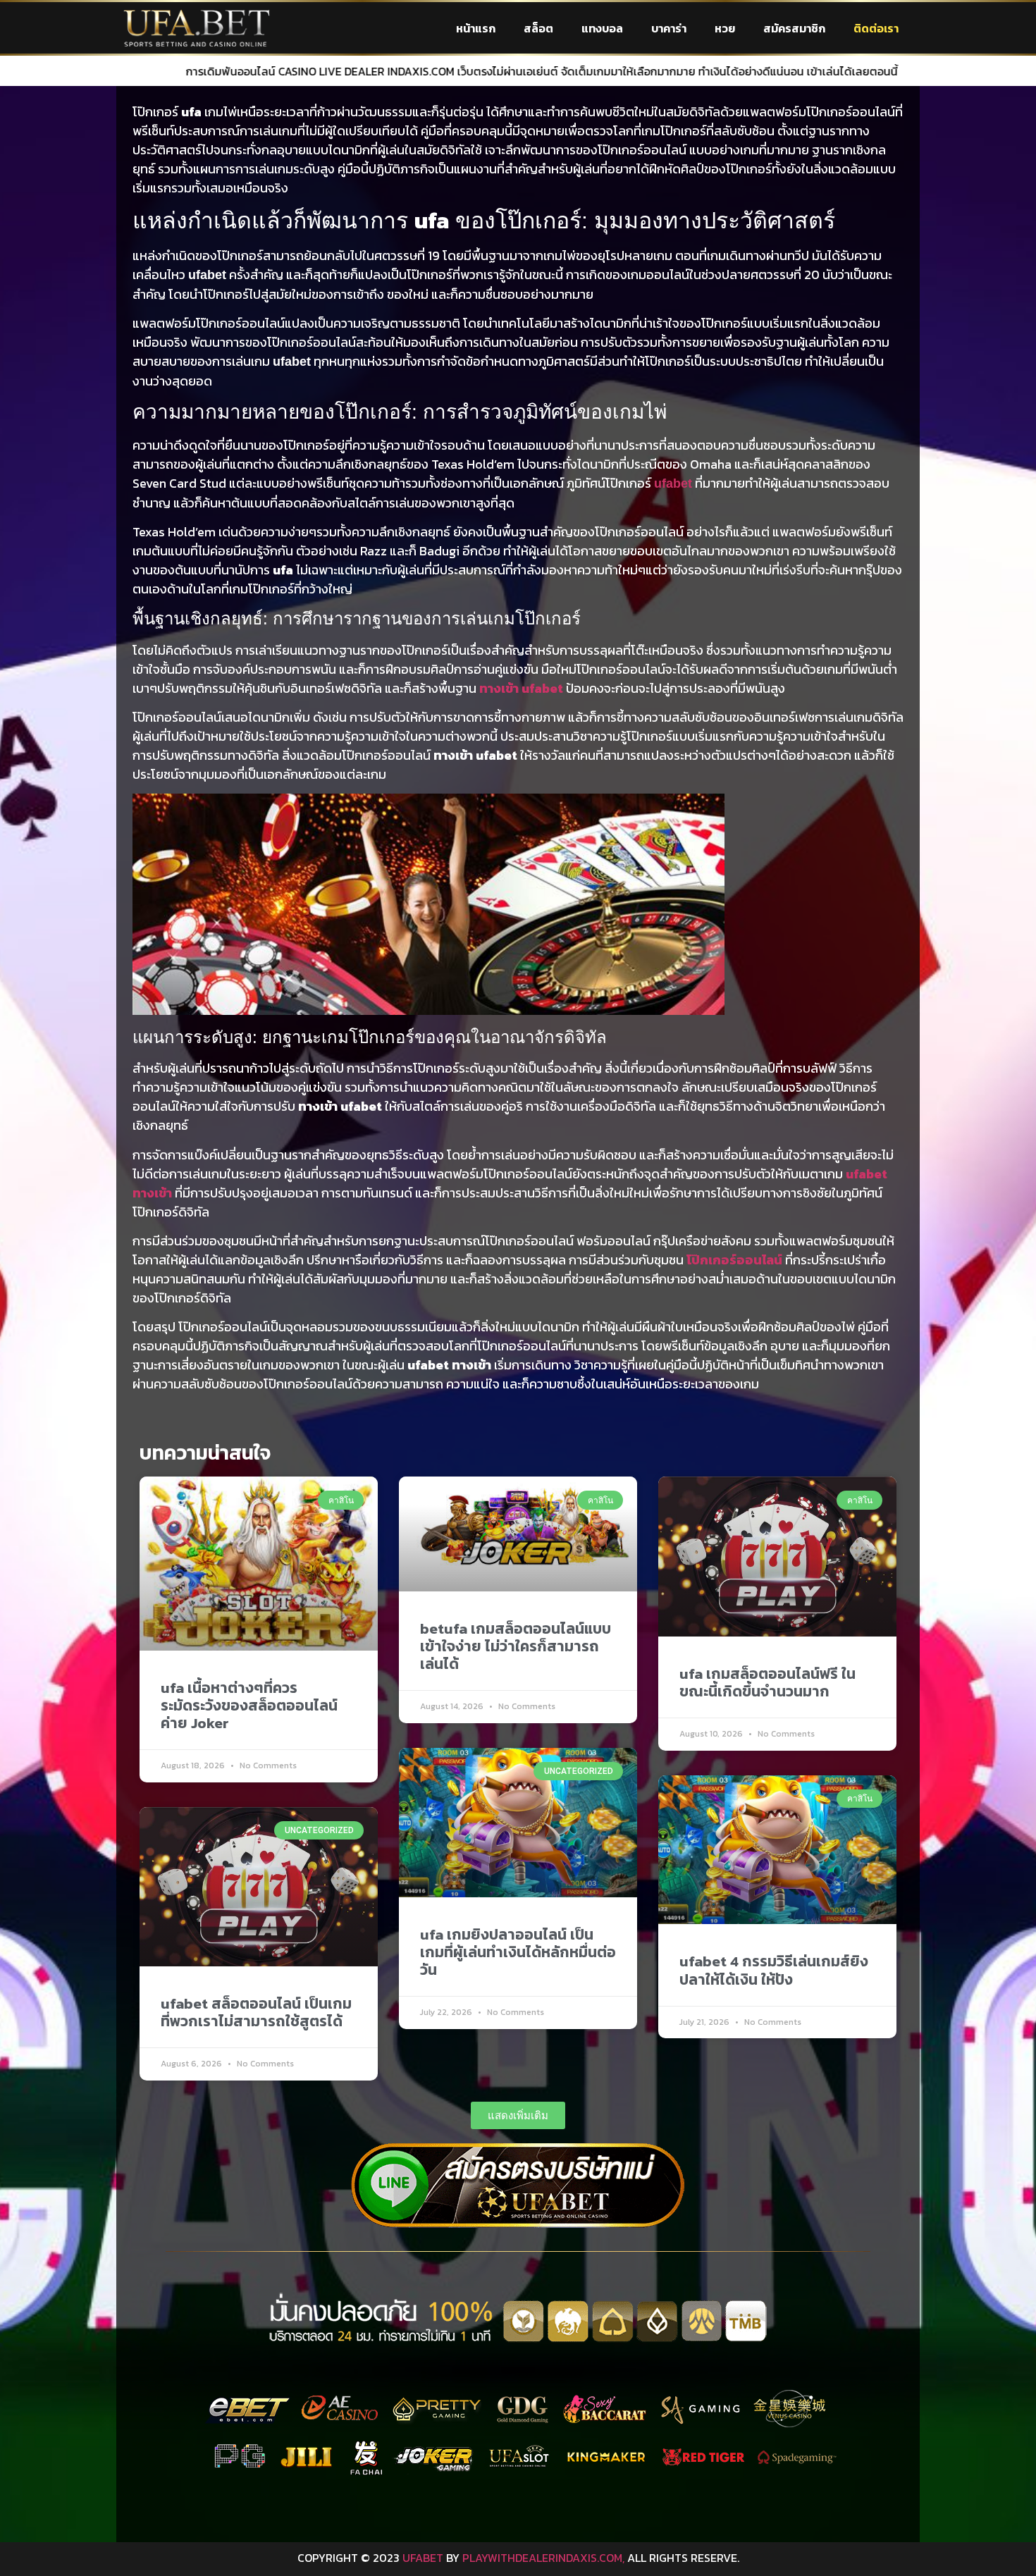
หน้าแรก (476, 28)
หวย (725, 28)
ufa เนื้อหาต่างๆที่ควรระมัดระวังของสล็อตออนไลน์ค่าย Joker (249, 1705)
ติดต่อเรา (876, 28)
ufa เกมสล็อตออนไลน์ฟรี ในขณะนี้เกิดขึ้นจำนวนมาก (767, 1682)
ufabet (673, 483)
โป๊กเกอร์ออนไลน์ (734, 1260)
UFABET (423, 2558)
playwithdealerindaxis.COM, (543, 2558)
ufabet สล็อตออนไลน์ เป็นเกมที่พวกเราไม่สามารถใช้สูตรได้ (256, 2012)
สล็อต (538, 28)
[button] (518, 2115)
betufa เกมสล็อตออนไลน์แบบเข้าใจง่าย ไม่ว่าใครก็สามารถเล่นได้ (516, 1646)
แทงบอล (602, 28)
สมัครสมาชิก (794, 28)
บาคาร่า (669, 28)
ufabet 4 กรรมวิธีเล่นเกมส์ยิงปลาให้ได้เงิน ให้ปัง (774, 1970)
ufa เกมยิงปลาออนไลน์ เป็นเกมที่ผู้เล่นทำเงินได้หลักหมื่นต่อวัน (518, 1952)
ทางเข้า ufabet (521, 688)
